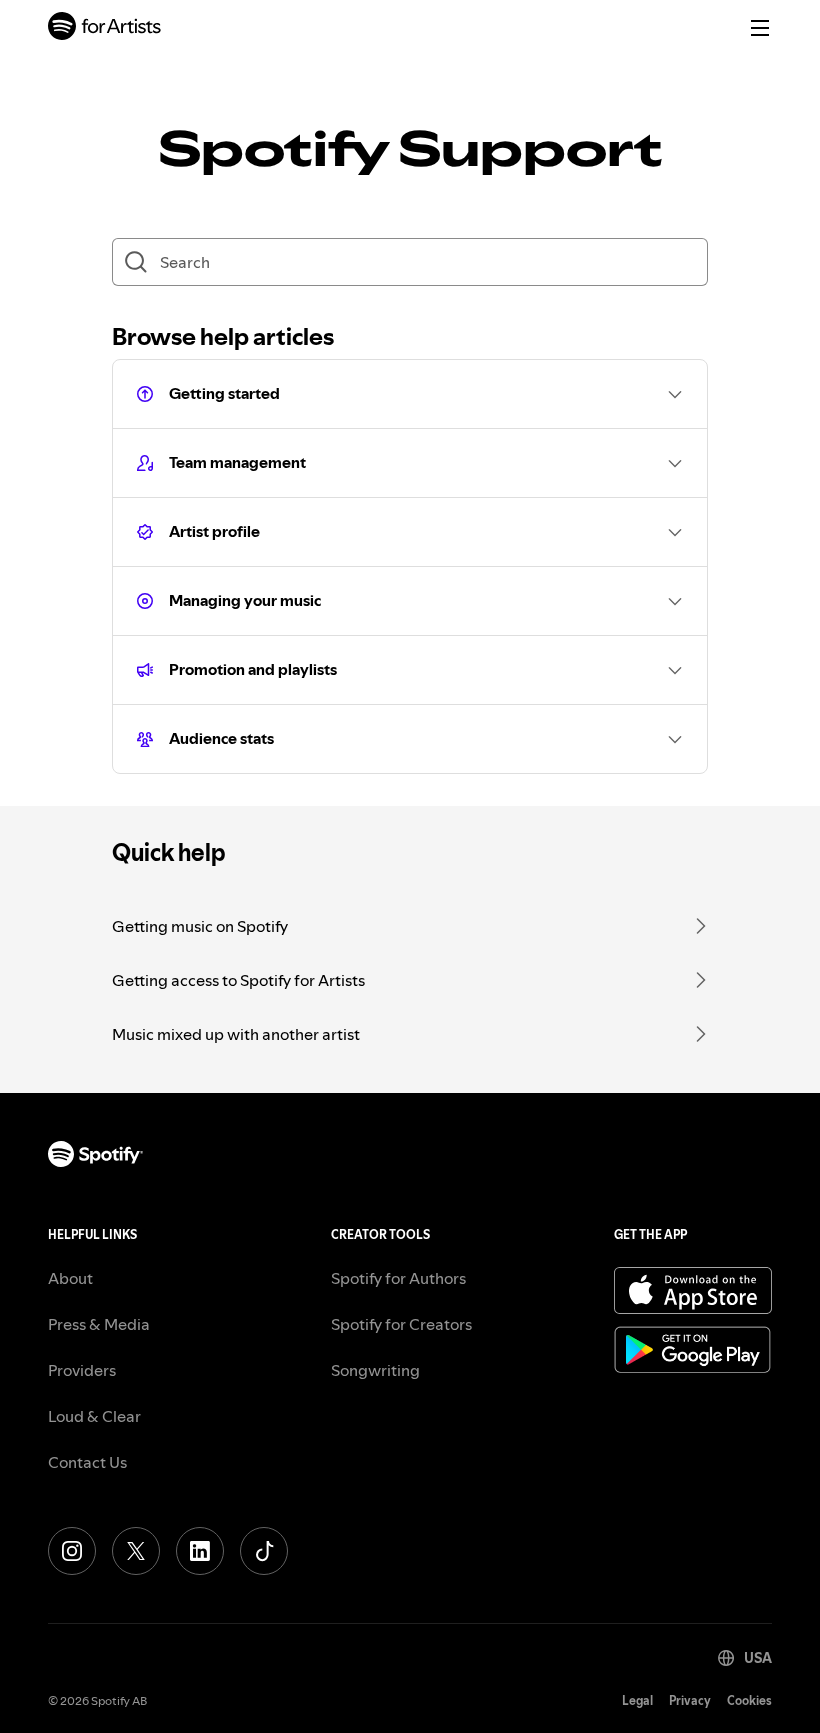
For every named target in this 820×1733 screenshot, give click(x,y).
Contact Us (87, 1462)
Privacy (690, 1700)
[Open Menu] (760, 28)
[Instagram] (72, 1551)
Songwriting (375, 1370)
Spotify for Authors (398, 1278)
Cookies (749, 1700)
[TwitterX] (136, 1551)
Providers (82, 1370)
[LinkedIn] (200, 1551)
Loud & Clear (94, 1416)
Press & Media (99, 1324)
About (70, 1278)
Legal (637, 1700)
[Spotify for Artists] (105, 28)
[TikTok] (264, 1551)
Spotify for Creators (401, 1324)
